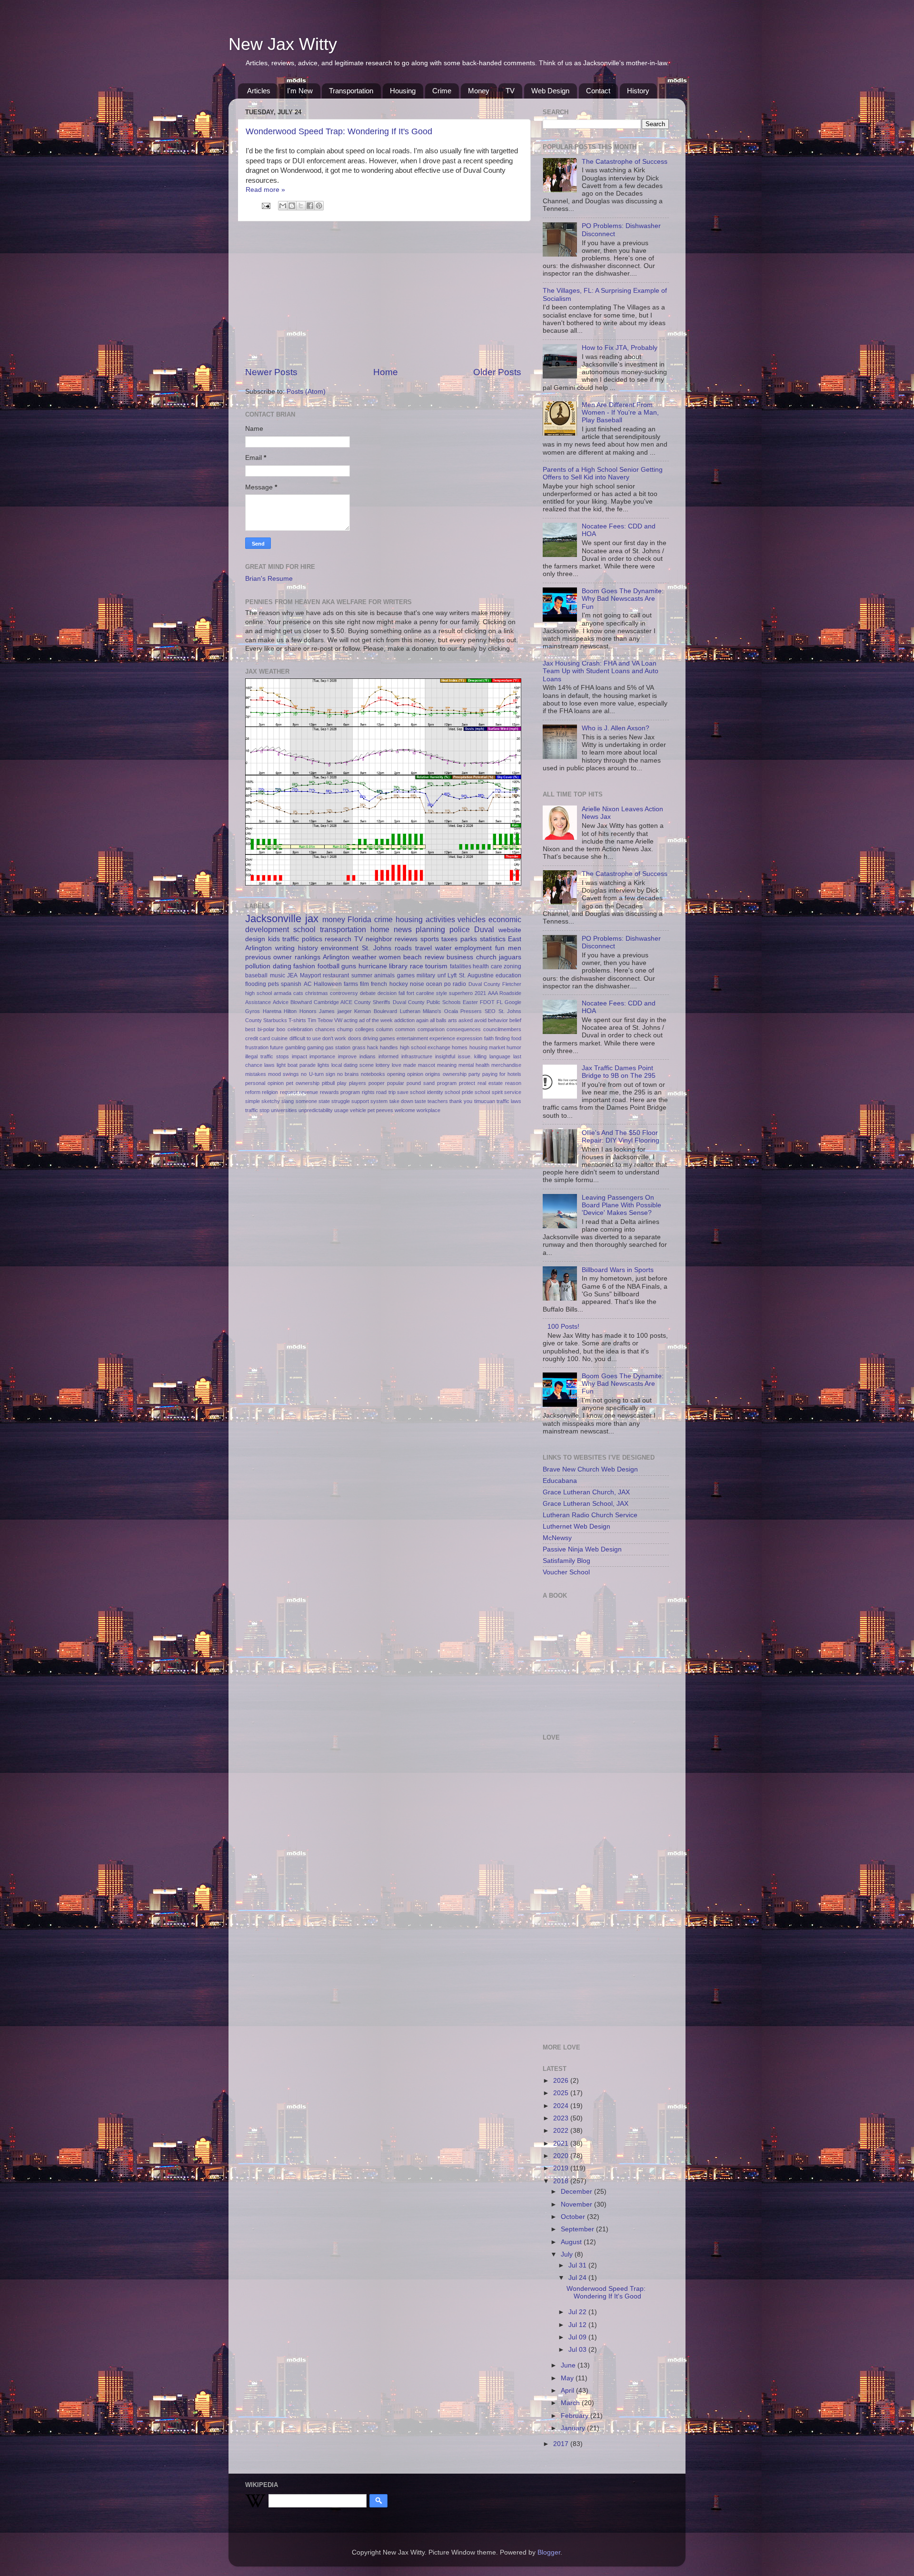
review (434, 957)
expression (469, 1038)
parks (469, 939)
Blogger (549, 2552)
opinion (415, 1074)
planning (430, 929)
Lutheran (410, 1011)
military (426, 975)
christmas (317, 993)
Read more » (265, 190)
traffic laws (509, 1101)
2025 (562, 2093)
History (638, 91)
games (406, 975)
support (360, 1101)
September (578, 2229)
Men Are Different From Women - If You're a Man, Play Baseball (620, 413)
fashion (304, 966)
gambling (295, 1047)
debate (368, 993)
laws (269, 1065)
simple (253, 1101)
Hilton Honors (300, 1011)
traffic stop (257, 1110)
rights (368, 1092)
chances (325, 1029)
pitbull (328, 1083)
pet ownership (303, 1083)
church (486, 957)
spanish (291, 984)
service (513, 1092)
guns (349, 966)
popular (396, 1083)
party (474, 1074)
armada (283, 993)
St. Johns (377, 948)
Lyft (452, 975)
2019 (562, 2168)
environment (340, 948)
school (304, 929)
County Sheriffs (372, 1002)
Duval (484, 929)
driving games (379, 1038)
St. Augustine (476, 975)
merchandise (506, 1065)
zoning (512, 966)
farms (351, 984)
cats (298, 993)
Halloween (328, 984)
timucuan (485, 1101)
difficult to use (305, 1038)
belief (515, 1020)
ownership (455, 1074)
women (390, 957)
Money (479, 91)
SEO (490, 1011)
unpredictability (316, 1110)
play (342, 1083)
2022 (562, 2131)
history (308, 948)
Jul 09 (578, 2337)
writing (285, 948)
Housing (403, 91)
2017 (562, 2444)
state (324, 1101)
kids (274, 939)
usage (341, 1110)
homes (460, 1047)
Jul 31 (578, 2265)
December (577, 2192)
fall (402, 993)
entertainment (412, 1038)
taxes (449, 939)
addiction (404, 1020)
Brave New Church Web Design (590, 1469)
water (443, 948)
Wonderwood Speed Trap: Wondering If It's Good (339, 131)
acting (351, 1020)
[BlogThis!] (292, 206)
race (417, 966)
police (460, 929)
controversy (344, 993)
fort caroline (420, 993)
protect (467, 1083)
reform (253, 1092)
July (568, 2254)
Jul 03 (578, 2350)
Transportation (351, 91)
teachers (438, 1101)
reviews (406, 939)
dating (282, 966)
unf (442, 975)
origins (433, 1074)
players (358, 1083)
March (571, 2403)
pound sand (421, 1083)
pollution (258, 966)
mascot (427, 1065)
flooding (256, 984)
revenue (308, 1092)
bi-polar (266, 1029)
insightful (445, 1056)
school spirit (488, 1092)
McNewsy (557, 1538)
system (379, 1101)
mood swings (283, 1074)
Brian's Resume (269, 579)
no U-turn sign (318, 1074)
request (289, 1092)
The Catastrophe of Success (625, 162)
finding (502, 1038)
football (328, 966)
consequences (464, 1029)
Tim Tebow (320, 1020)
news (403, 929)
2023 (562, 2118)
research (338, 939)
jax (312, 919)
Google (513, 1002)
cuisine (279, 1038)
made (410, 1065)
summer (362, 975)
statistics (493, 939)
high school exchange (425, 1047)
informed (388, 1056)
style (442, 993)
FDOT (487, 1002)
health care (487, 966)
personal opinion (264, 1083)
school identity (426, 1092)
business (460, 957)
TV (510, 91)
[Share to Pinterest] (319, 206)
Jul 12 (578, 2325)
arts (452, 1020)
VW (338, 1020)
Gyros (253, 1011)
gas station (338, 1047)
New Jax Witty (283, 44)
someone (306, 1101)
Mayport (310, 975)
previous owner (268, 957)
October (574, 2217)
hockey (399, 984)
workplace (428, 1110)
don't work (334, 1038)
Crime (442, 91)
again (422, 1020)
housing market (487, 1047)
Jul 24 (578, 2278)
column (384, 1029)
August (572, 2242)
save (403, 1092)
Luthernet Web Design (576, 1527)
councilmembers (502, 1029)
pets (273, 984)
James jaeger (335, 1011)
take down (401, 1101)
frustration (257, 1047)
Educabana (560, 1481)
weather (364, 957)
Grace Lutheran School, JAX (586, 1504)
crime (383, 919)
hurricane (373, 966)
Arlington (336, 957)
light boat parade (296, 1065)
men (515, 948)
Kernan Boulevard (376, 1011)
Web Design (550, 91)
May (568, 2378)
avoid (480, 1020)
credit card (258, 1038)
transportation (343, 929)
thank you (461, 1101)
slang (288, 1101)
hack (373, 1047)
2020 (562, 2156)
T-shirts (297, 1020)
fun (500, 948)
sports (430, 939)
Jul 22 (578, 2312)
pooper (377, 1083)
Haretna (272, 1011)
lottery (383, 1065)
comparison (431, 1029)
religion (270, 1092)
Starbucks (275, 1020)
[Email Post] (265, 205)
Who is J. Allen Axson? (616, 728)
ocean (434, 984)
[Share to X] (301, 206)
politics (312, 939)
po (447, 984)
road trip (386, 1092)
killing (480, 1056)
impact (299, 1056)
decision (387, 993)
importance (322, 1056)
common (405, 1029)
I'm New (300, 91)
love (397, 1065)
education (508, 975)
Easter (470, 1002)
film (364, 984)
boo (281, 1029)
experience (442, 1038)
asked (466, 1020)
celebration (300, 1029)
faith (489, 1038)
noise (417, 984)
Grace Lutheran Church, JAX (586, 1492)
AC (308, 984)
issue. (465, 1056)
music (278, 975)
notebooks (373, 1074)
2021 (480, 993)
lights (323, 1065)
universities (284, 1110)
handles (389, 1047)
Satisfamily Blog (566, 1561)
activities (440, 919)
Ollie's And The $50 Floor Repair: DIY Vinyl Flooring (621, 1137)
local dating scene (353, 1065)
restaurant (336, 975)
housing (409, 919)
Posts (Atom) (306, 392)
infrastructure (417, 1056)
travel (423, 948)
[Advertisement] (383, 294)
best (250, 1029)
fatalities (461, 966)
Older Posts (497, 372)
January (574, 2428)
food (516, 1038)
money (334, 919)
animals (384, 975)
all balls (438, 1020)
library (398, 966)
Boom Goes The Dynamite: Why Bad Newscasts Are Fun (623, 599)
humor (514, 1047)
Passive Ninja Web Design (582, 1549)
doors (355, 1038)
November (577, 2204)
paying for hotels (502, 1074)
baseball (256, 975)
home (380, 929)
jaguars (510, 957)
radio (459, 984)
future (277, 1047)
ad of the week (376, 1020)
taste (420, 1101)
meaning (447, 1065)
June (569, 2365)
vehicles (472, 919)
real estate (490, 1083)
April (568, 2391)
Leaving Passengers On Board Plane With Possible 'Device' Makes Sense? (621, 1205)
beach (412, 957)
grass (359, 1047)
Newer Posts (271, 372)
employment (473, 948)
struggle (341, 1101)
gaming (315, 1047)
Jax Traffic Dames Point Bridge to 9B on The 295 (619, 1072)
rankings (308, 957)
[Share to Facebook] (310, 206)
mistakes (256, 1074)
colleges (365, 1029)
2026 (562, 2081)
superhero (461, 993)
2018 (562, 2181)
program (447, 1083)
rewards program (340, 1092)
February (576, 2416)
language (500, 1056)
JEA (292, 975)
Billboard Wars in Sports (618, 1270)
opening (396, 1074)
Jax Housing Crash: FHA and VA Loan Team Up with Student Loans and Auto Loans (601, 671)
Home (386, 372)
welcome (405, 1110)
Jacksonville (273, 919)
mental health (474, 1065)
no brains (348, 1074)
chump (345, 1029)
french (379, 984)
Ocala (451, 1011)
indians (368, 1056)
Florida (359, 919)
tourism (436, 966)
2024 (562, 2106)
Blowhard (301, 1002)
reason (513, 1083)
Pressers (471, 1011)
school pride (459, 1092)
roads (403, 948)
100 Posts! (563, 1327)
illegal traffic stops (267, 1056)
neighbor (379, 939)
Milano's (432, 1011)
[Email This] (283, 206)
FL (500, 1002)
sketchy (271, 1101)
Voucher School (566, 1572)
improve (347, 1056)
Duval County (484, 984)
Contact (598, 91)
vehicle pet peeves (372, 1110)
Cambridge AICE (333, 1002)
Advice (281, 1002)
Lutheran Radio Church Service (590, 1515)
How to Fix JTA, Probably (620, 348)
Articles (259, 91)
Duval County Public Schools (427, 1002)
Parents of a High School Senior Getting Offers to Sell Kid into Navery (603, 473)
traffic (291, 939)
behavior (498, 1020)
